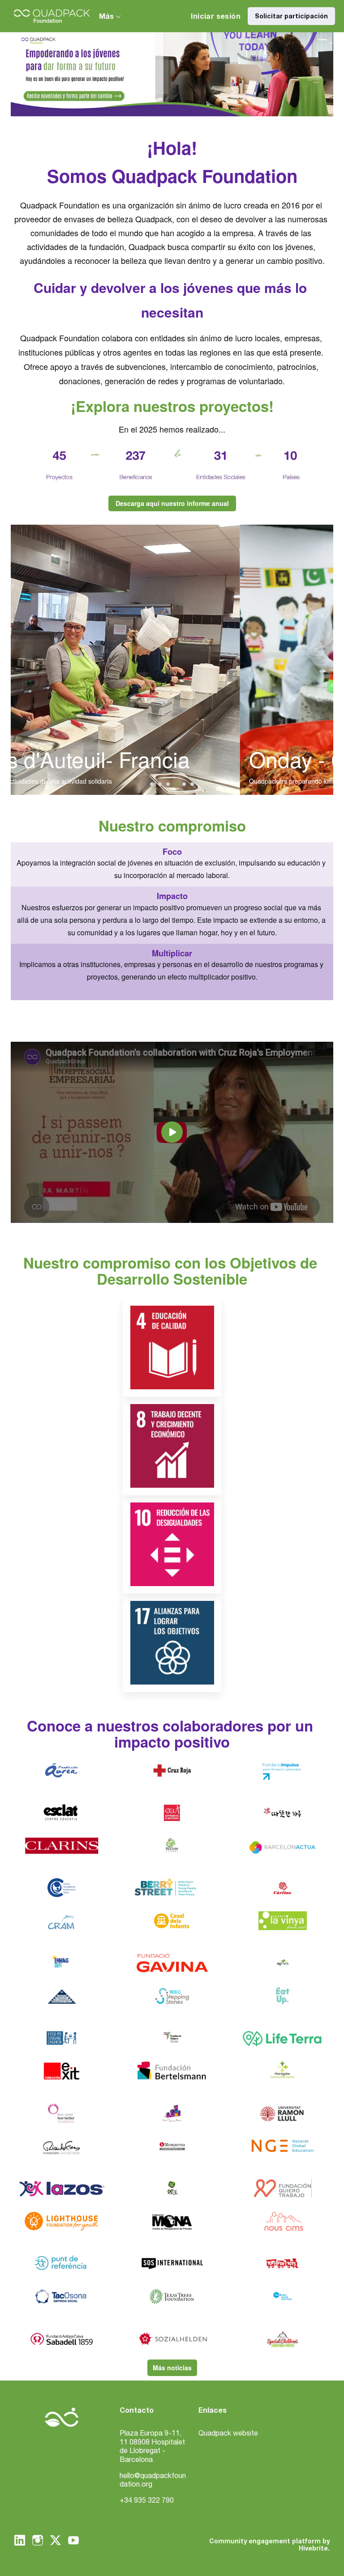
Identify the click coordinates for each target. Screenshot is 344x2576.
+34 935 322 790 (147, 2500)
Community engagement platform (265, 2541)
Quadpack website (228, 2433)
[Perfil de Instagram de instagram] (38, 2540)
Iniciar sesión (216, 16)
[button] (152, 784)
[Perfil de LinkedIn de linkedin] (20, 2540)
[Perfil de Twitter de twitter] (56, 2542)
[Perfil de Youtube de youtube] (73, 2540)
